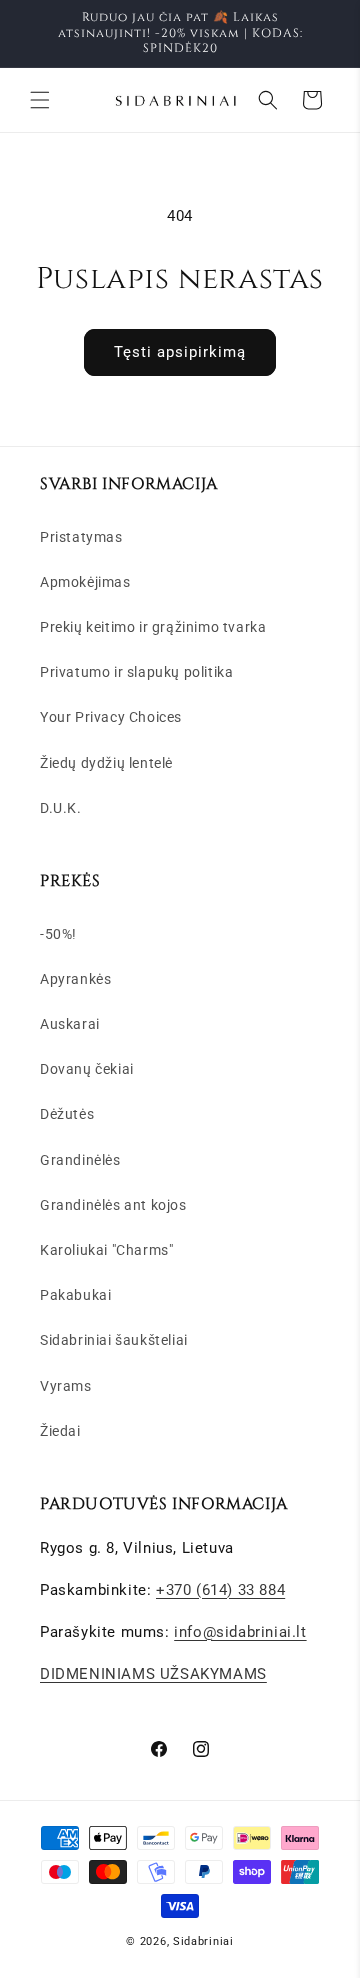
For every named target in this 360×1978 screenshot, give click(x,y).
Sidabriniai (203, 1941)
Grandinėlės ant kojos (113, 1205)
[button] (40, 100)
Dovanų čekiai (87, 1069)
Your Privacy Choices (111, 717)
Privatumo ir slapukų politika (136, 672)
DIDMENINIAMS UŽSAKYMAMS (153, 1674)
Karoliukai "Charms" (106, 1250)
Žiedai (60, 1431)
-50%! (58, 934)
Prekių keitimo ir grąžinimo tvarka (153, 627)
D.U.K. (61, 808)
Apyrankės (75, 979)
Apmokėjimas (85, 582)
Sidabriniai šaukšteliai (114, 1340)
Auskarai (70, 1024)
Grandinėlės (80, 1160)
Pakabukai (75, 1295)
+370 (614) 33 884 (220, 1590)
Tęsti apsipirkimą (180, 352)
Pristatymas (81, 537)
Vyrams (66, 1386)
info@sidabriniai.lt (240, 1632)
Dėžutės (67, 1114)
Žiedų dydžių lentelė (106, 763)
